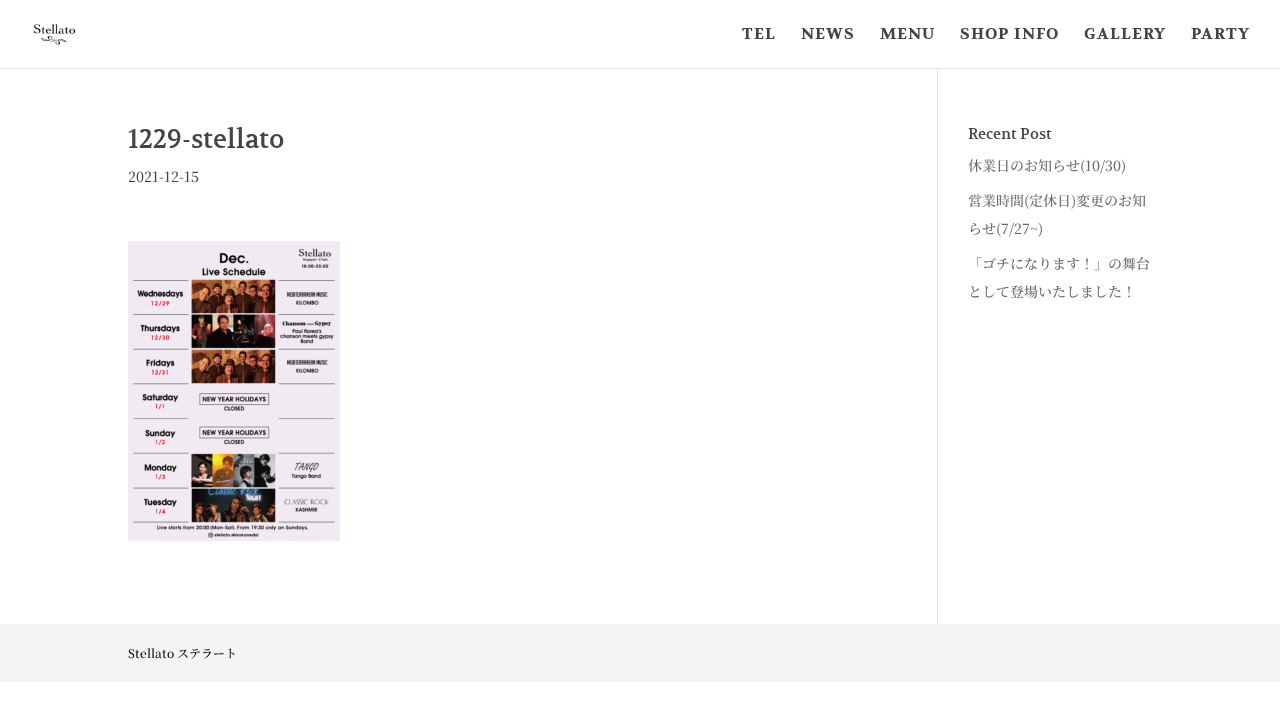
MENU (907, 35)
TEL (759, 35)
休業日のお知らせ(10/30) (1047, 165)
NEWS (828, 35)
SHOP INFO (1009, 35)
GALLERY (1125, 35)
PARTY (1220, 35)
